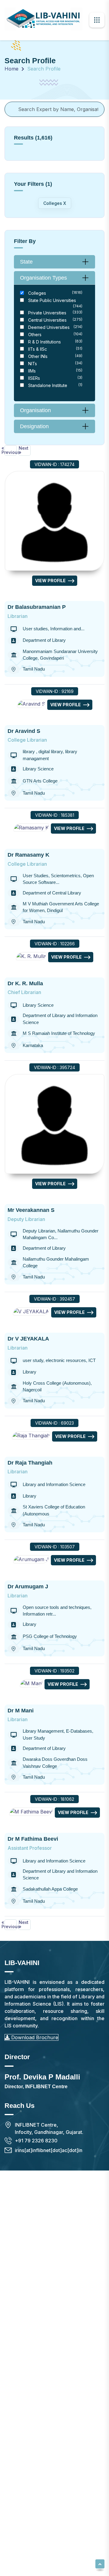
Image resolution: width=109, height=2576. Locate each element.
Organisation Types (43, 278)
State (26, 262)
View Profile (50, 581)
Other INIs (55, 356)
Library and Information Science (54, 1484)
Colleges (55, 293)
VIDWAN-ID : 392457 (54, 1299)
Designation (34, 426)
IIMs (55, 371)
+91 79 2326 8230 (36, 2141)
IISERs (55, 378)
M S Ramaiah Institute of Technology (59, 1033)
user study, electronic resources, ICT (59, 1360)
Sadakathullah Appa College (50, 1889)
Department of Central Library (52, 893)
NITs (55, 363)
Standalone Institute (55, 385)
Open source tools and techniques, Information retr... (57, 1611)
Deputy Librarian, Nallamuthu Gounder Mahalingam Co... (61, 1234)
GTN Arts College (40, 781)
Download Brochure (34, 2037)
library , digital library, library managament (50, 755)
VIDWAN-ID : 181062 (54, 1799)
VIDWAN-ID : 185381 (55, 815)
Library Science (38, 769)
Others (55, 334)
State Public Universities (55, 303)
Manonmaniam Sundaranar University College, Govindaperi (60, 655)
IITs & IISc (55, 349)
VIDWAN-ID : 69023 (54, 1423)
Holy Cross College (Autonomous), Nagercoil (57, 1386)
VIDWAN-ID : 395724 (54, 1067)
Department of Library (44, 640)
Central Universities (55, 320)
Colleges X (55, 203)
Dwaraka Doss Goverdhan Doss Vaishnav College (55, 1763)
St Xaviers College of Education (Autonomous (54, 1510)
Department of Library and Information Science (60, 1019)
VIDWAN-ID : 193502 (54, 1671)
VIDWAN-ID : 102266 (55, 944)
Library (30, 1372)
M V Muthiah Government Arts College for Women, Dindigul (61, 907)
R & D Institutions (55, 342)
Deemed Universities (55, 327)
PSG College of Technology (50, 1636)
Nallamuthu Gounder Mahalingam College (56, 1262)
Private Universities (55, 313)
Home (12, 69)
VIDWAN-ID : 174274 (54, 464)
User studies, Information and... (54, 629)
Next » (24, 450)
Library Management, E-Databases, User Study (58, 1734)
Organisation (35, 410)
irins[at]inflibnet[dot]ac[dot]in (49, 2150)
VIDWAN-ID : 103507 (55, 1547)
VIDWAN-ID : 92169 (55, 691)
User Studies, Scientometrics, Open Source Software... (58, 879)
